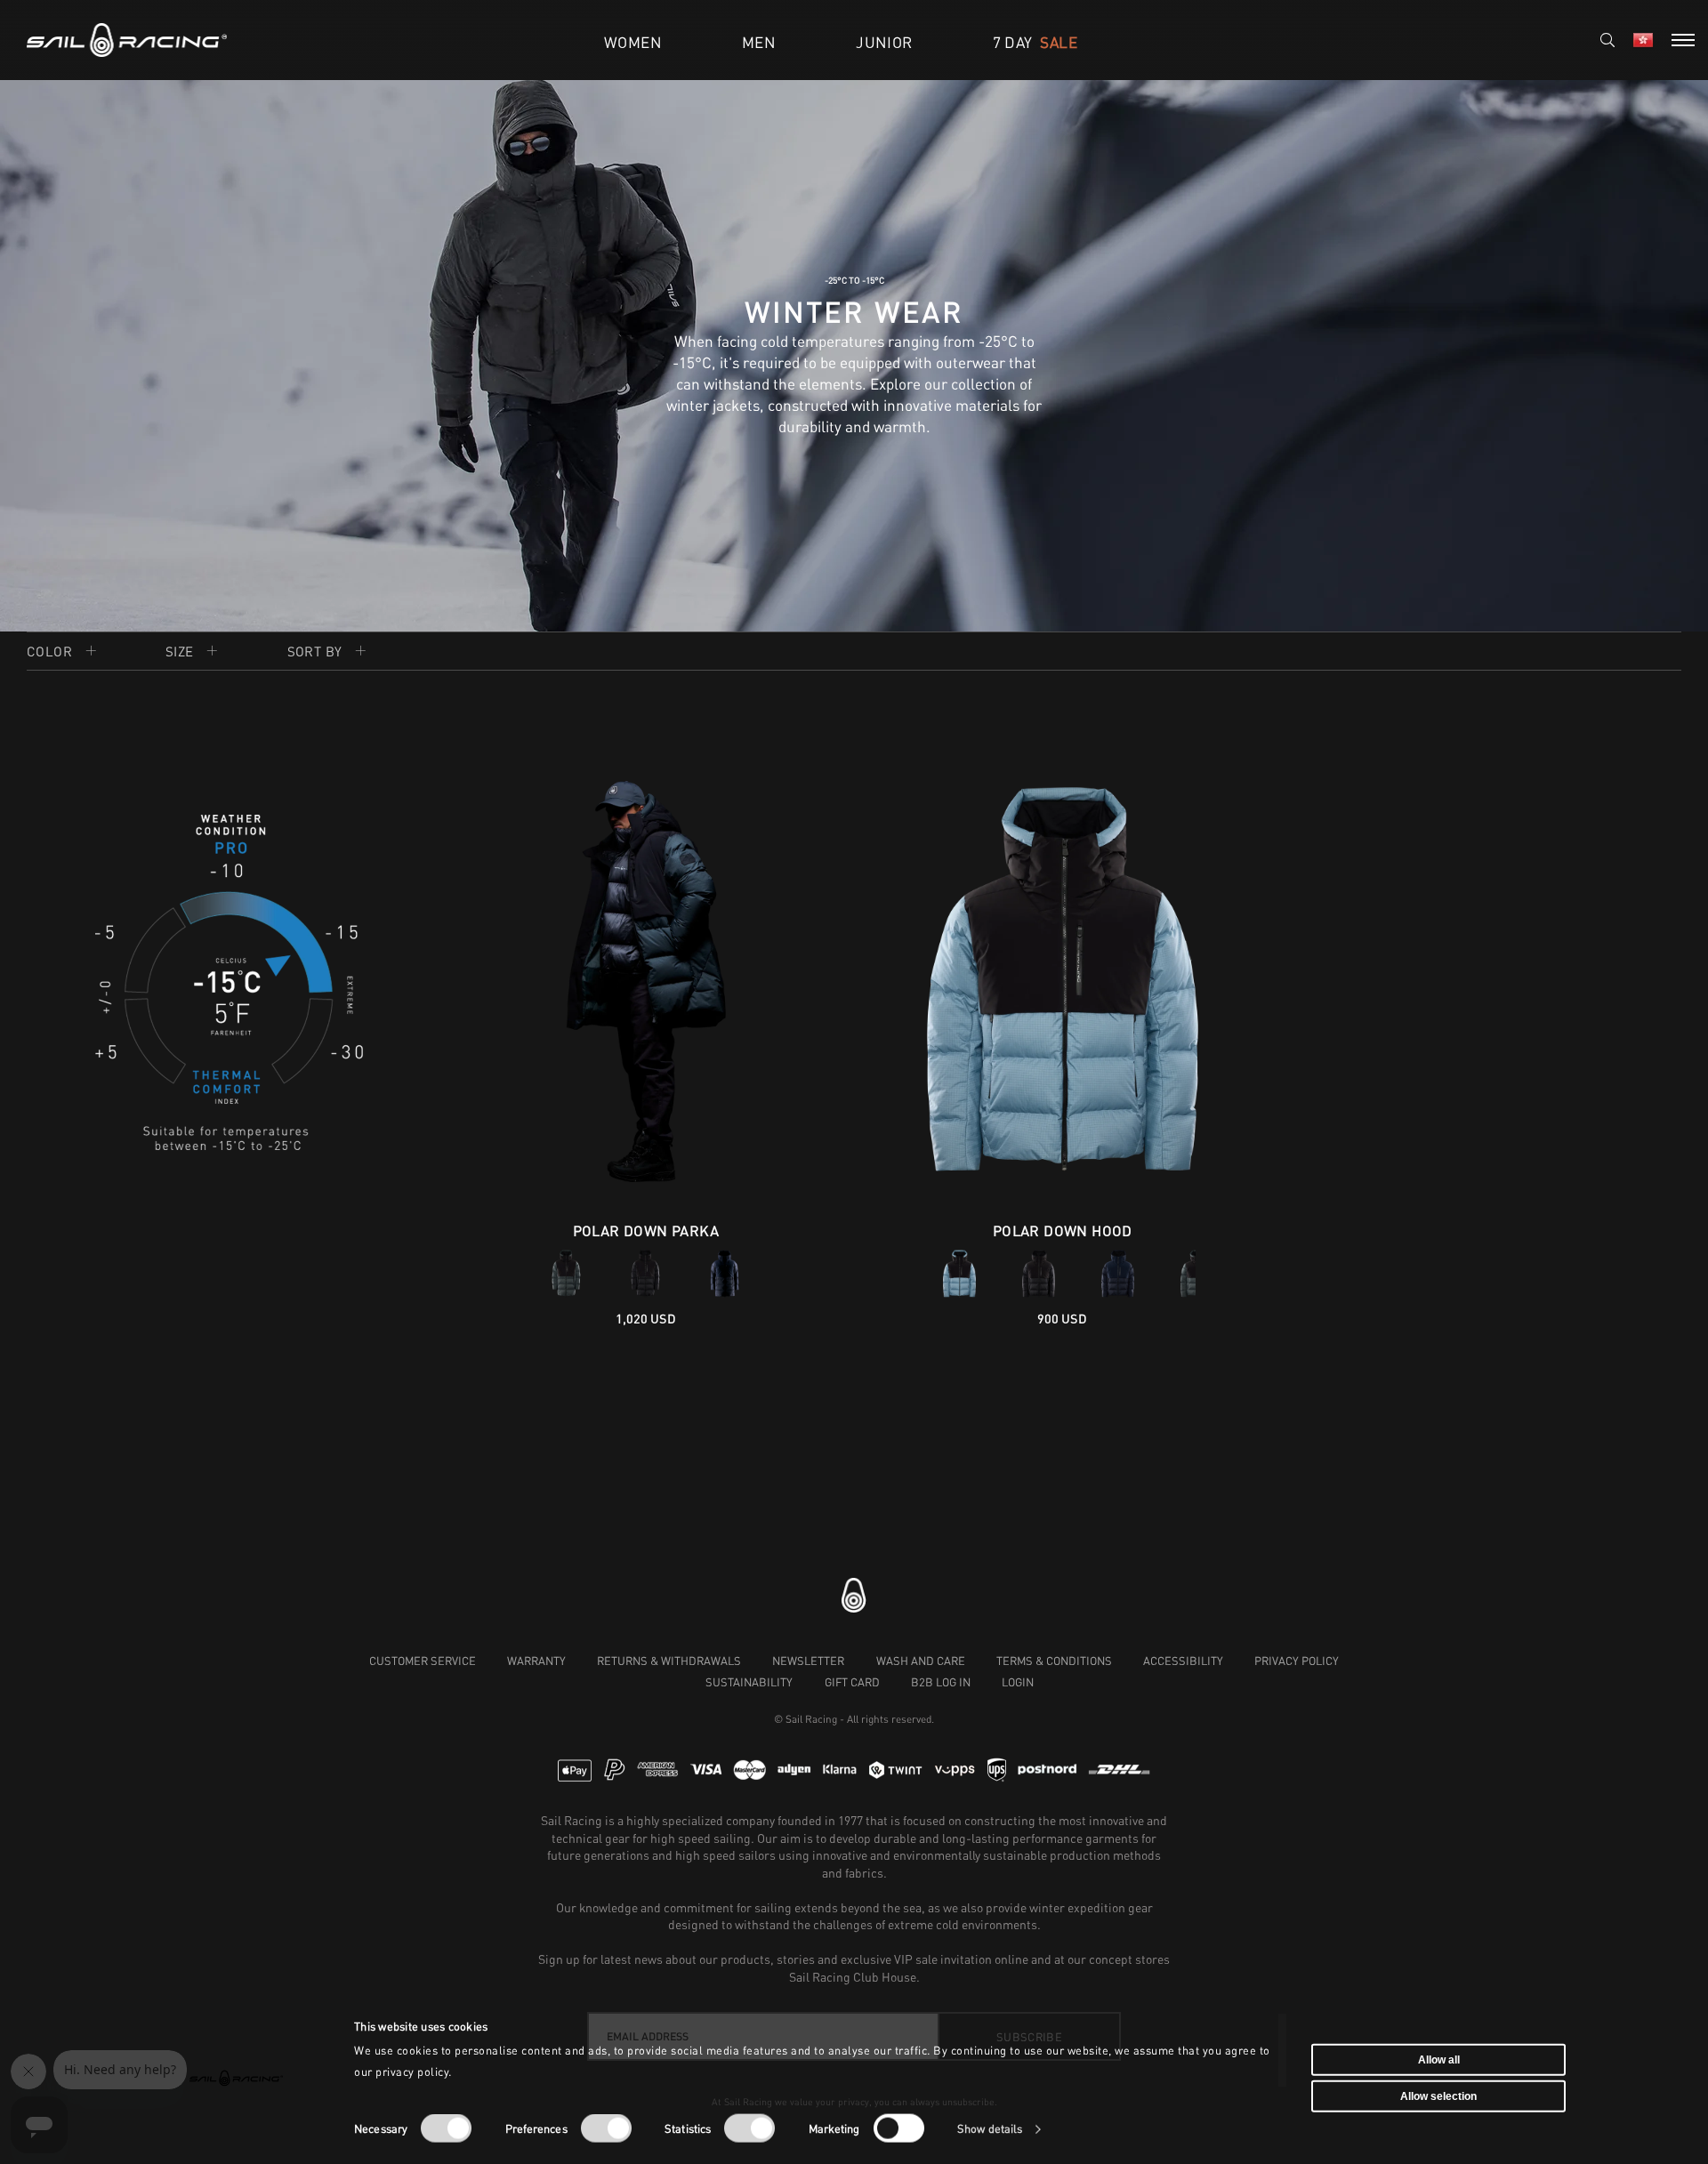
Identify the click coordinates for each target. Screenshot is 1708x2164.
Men (759, 42)
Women (633, 42)
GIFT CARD (852, 1682)
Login (1018, 1682)
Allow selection (1438, 2096)
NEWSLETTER (808, 1661)
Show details (990, 2129)
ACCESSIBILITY (1183, 1661)
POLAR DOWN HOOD (1063, 1231)
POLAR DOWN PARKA (646, 1231)
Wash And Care (921, 1661)
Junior (884, 42)
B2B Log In (941, 1682)
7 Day (1035, 42)
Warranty (536, 1661)
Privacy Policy (1297, 1661)
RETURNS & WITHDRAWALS (669, 1661)
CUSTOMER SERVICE (423, 1661)
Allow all (1439, 2059)
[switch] (606, 2128)
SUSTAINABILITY (749, 1682)
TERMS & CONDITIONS (1054, 1661)
